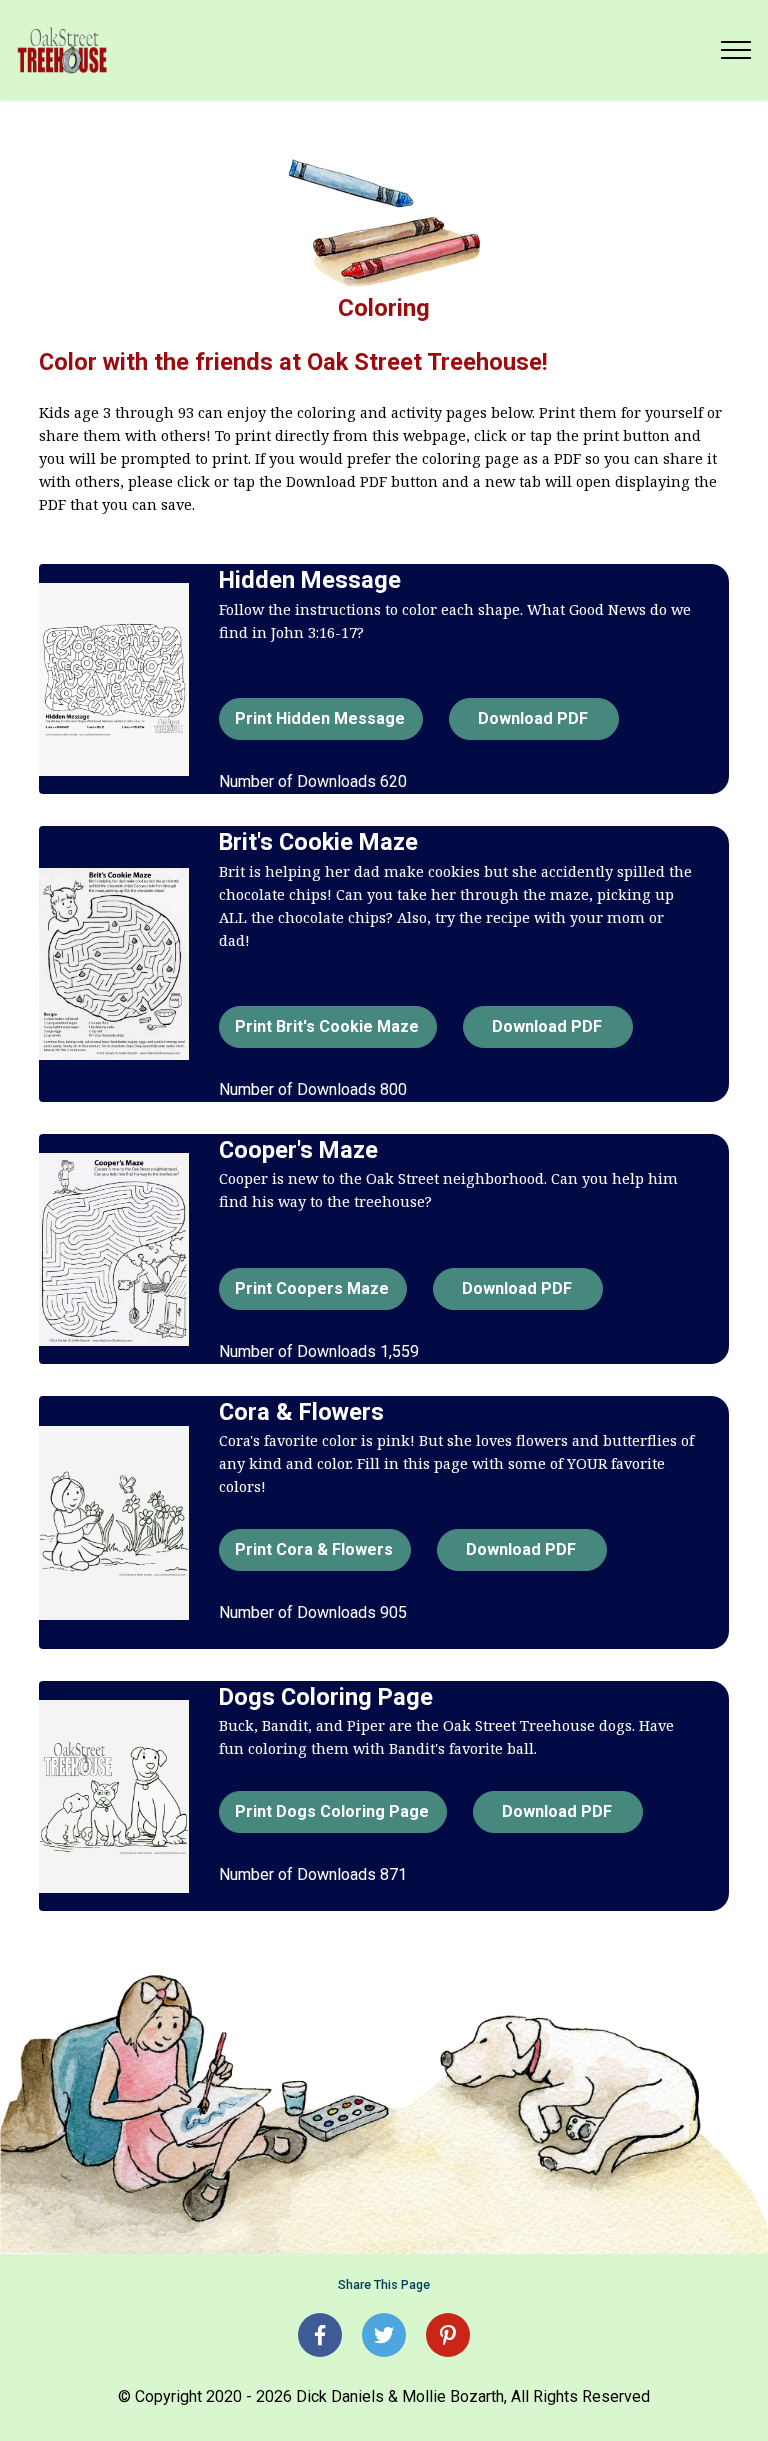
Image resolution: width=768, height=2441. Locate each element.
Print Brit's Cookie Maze (327, 1026)
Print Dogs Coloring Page (332, 1811)
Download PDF (533, 718)
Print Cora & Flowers (314, 1549)
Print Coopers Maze (312, 1288)
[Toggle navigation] (736, 50)
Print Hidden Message (320, 718)
